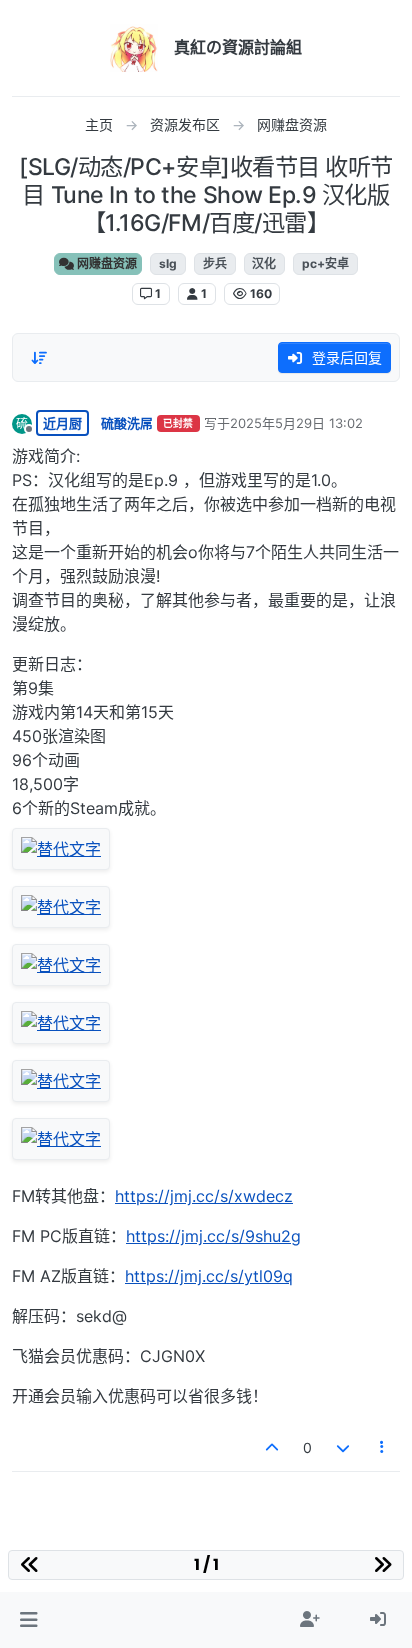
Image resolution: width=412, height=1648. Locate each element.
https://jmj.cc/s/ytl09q (209, 1276)
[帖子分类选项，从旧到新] (39, 358)
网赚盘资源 (105, 263)
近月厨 (62, 423)
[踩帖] (343, 1447)
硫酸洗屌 (127, 423)
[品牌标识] (134, 48)
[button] (28, 1620)
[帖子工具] (383, 1447)
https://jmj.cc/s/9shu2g (213, 1236)
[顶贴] (273, 1447)
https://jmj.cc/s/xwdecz (204, 1196)
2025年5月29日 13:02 (296, 423)
